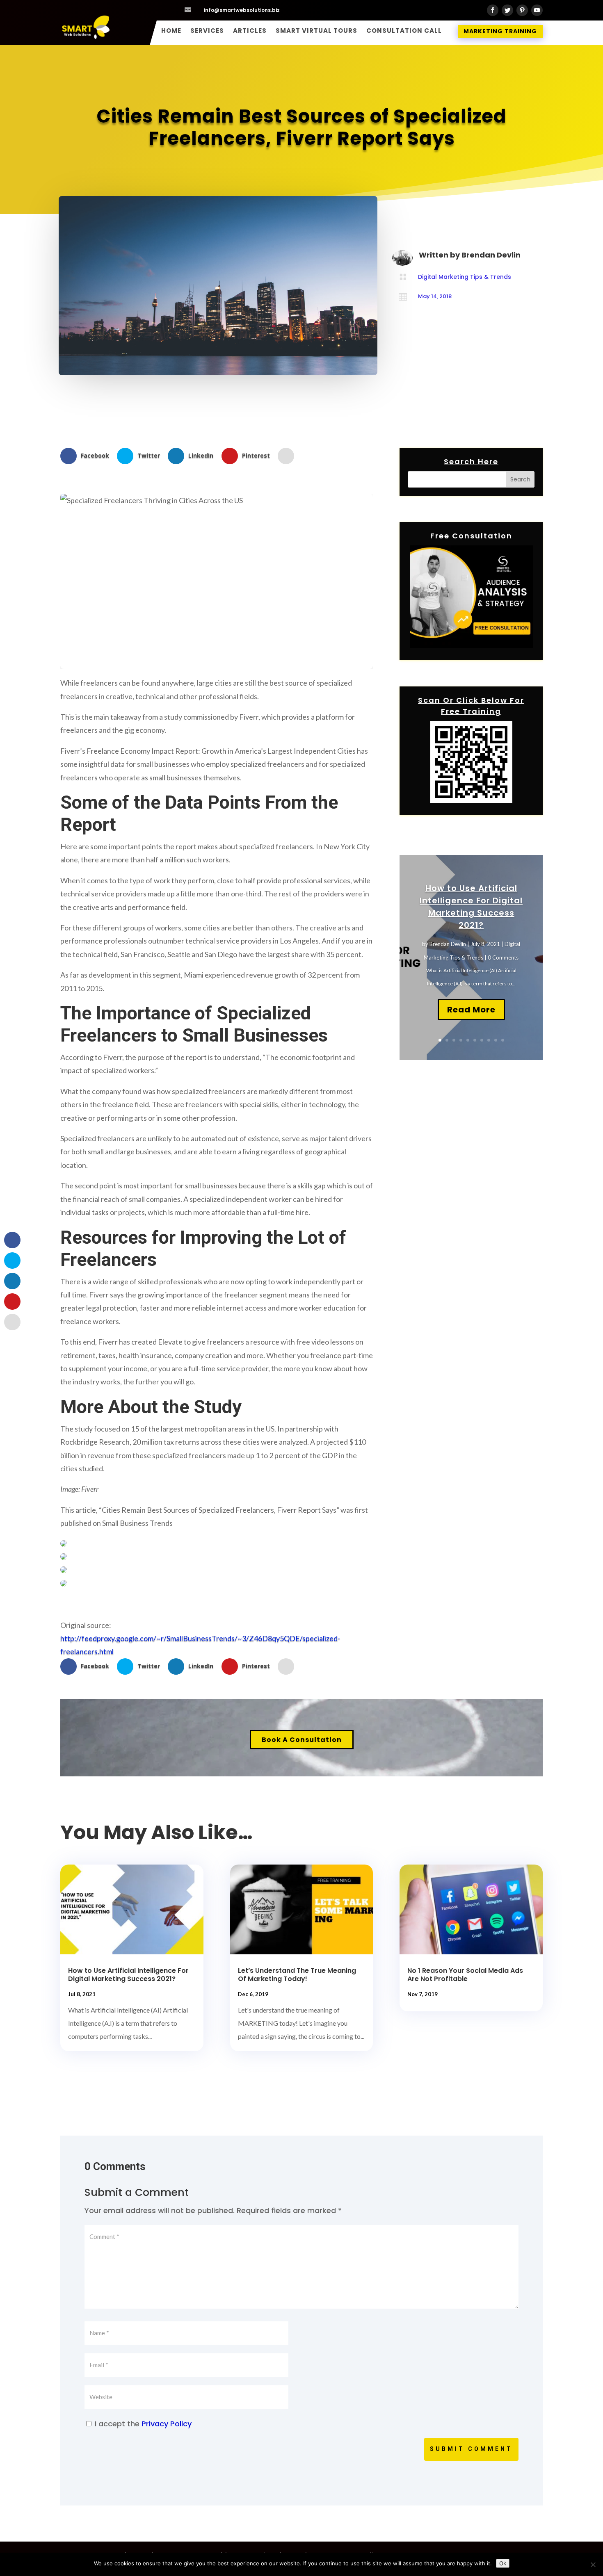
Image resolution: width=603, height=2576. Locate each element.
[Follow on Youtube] (537, 10)
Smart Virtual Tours (316, 31)
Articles (250, 31)
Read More (471, 1010)
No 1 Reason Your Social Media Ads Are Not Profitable (465, 1975)
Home (171, 31)
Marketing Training (500, 31)
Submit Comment (471, 2449)
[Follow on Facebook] (493, 10)
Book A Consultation (302, 1740)
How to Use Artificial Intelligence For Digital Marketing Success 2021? (128, 1975)
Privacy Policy (167, 2424)
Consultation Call (404, 31)
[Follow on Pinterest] (522, 10)
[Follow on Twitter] (507, 10)
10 (503, 1040)
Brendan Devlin (448, 944)
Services (207, 31)
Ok (503, 2563)
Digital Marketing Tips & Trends (465, 277)
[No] (593, 2565)
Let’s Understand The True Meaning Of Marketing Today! (297, 1975)
